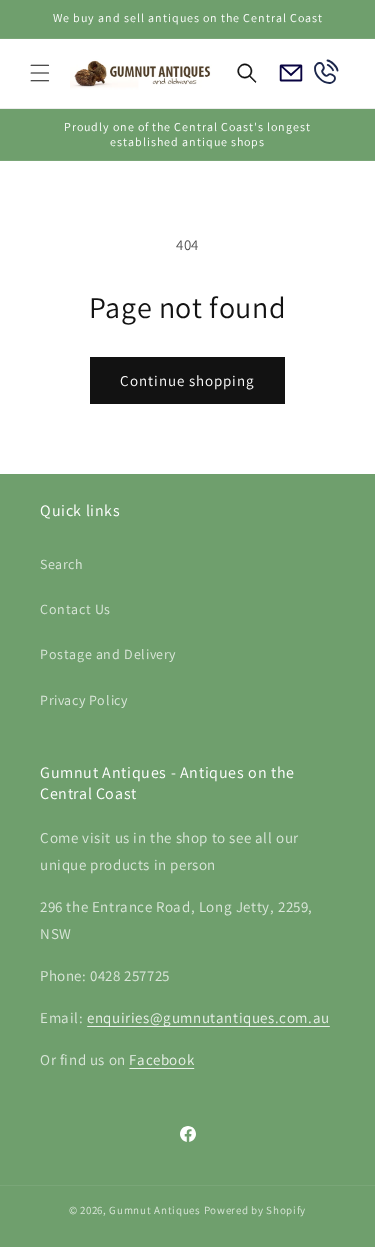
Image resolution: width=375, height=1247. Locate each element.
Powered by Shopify (255, 1210)
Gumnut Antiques (155, 1210)
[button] (40, 73)
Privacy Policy (83, 700)
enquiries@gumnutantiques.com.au (208, 1017)
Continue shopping (187, 380)
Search (62, 564)
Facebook (161, 1059)
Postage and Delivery (108, 654)
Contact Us (75, 609)
